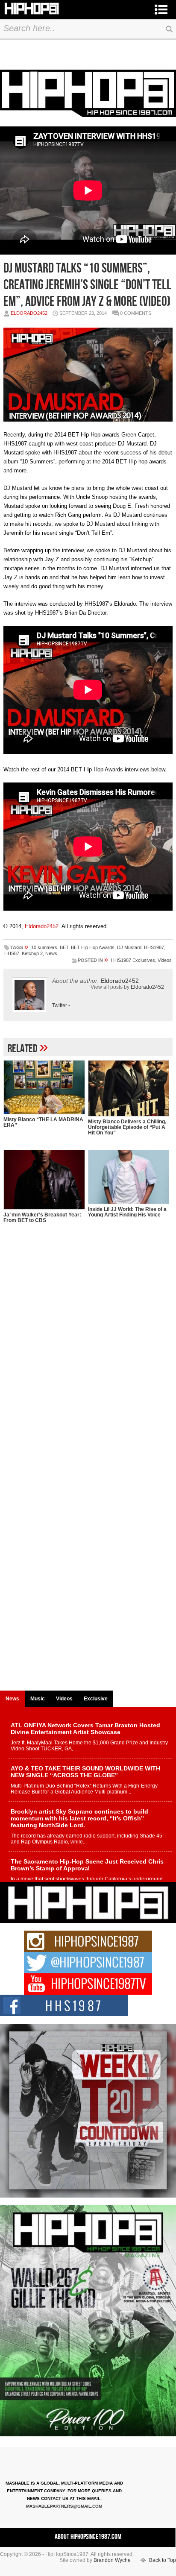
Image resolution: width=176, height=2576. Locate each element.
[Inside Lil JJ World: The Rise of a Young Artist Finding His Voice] (129, 1177)
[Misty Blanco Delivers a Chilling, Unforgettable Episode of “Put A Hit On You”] (129, 1088)
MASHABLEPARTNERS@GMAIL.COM (64, 2506)
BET (64, 947)
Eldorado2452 (29, 313)
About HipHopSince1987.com (88, 2537)
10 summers (44, 947)
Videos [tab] (64, 1699)
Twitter (60, 1005)
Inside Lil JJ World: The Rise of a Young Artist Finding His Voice (127, 1212)
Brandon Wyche (112, 2560)
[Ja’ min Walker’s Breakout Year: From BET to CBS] (44, 1180)
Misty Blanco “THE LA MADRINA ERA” (43, 1122)
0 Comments (136, 313)
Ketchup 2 (32, 953)
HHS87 (12, 953)
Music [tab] (38, 1699)
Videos (165, 960)
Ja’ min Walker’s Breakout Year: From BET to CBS (42, 1218)
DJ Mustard (129, 947)
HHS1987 (154, 947)
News (51, 953)
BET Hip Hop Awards (93, 947)
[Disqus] (88, 1357)
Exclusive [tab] (96, 1699)
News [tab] (12, 1699)
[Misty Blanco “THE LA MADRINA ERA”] (44, 1087)
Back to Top (163, 2560)
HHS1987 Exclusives (133, 960)
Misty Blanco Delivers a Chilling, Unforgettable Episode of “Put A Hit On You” (127, 1127)
